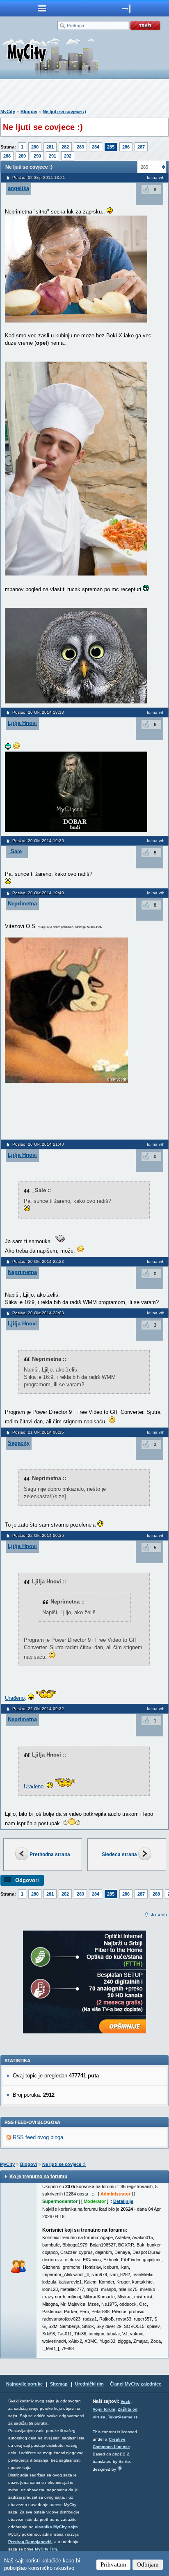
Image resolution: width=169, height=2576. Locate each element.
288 (7, 156)
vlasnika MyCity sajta (56, 2527)
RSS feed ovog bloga (38, 2137)
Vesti (126, 2401)
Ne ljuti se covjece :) (64, 111)
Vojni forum (104, 2409)
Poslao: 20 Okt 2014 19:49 (38, 893)
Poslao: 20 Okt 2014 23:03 (38, 1313)
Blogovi (29, 111)
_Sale (15, 851)
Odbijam (148, 2564)
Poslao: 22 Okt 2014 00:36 (38, 1535)
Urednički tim (89, 2384)
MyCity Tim (46, 2549)
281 (50, 147)
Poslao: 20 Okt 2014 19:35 (38, 841)
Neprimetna (22, 904)
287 (141, 147)
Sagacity (19, 1443)
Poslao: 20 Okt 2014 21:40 (38, 1144)
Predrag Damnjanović (30, 2542)
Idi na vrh (158, 1914)
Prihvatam (113, 2564)
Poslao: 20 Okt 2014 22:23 (38, 1261)
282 (65, 147)
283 (80, 147)
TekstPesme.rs (123, 2417)
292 (68, 156)
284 (96, 147)
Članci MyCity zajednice (136, 2384)
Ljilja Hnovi (22, 723)
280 (35, 147)
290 (37, 156)
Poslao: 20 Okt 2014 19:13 (38, 712)
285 (111, 147)
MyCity (8, 111)
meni (42, 8)
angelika (18, 188)
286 (126, 147)
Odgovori (27, 1880)
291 (53, 156)
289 (22, 156)
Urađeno (15, 1698)
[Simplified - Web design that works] (120, 2468)
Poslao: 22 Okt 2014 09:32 (38, 1709)
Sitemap (59, 2384)
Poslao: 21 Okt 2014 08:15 (38, 1432)
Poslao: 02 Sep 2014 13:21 (39, 178)
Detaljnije (123, 2201)
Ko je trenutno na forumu (38, 2177)
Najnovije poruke (24, 2384)
